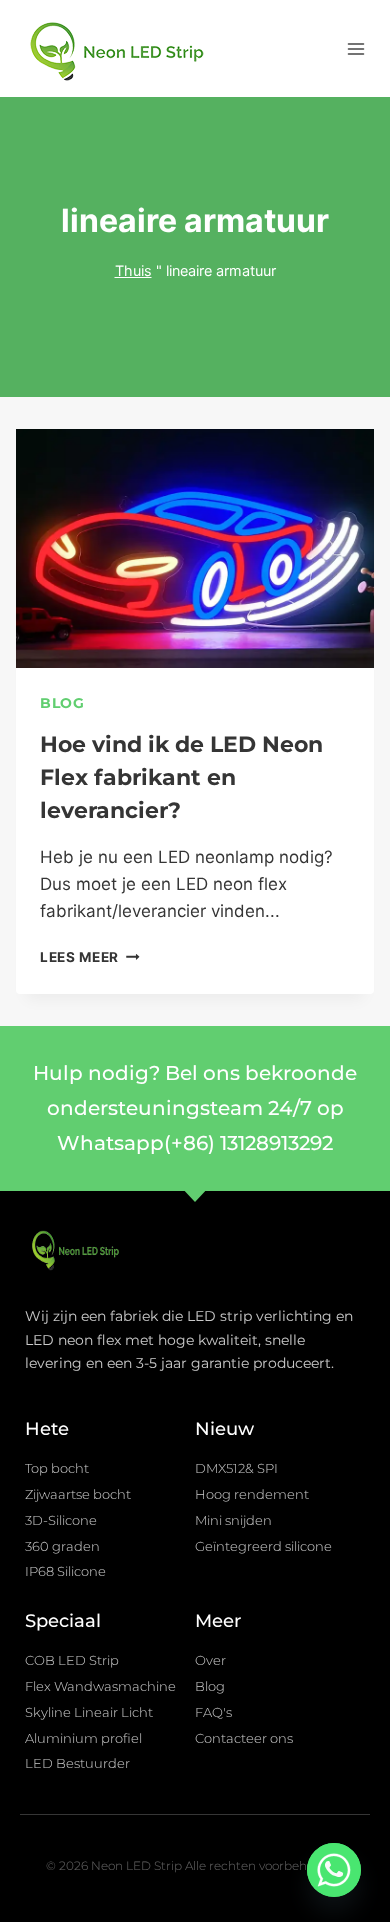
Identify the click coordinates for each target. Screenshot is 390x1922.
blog (62, 703)
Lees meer (90, 957)
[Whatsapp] (334, 1870)
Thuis (133, 270)
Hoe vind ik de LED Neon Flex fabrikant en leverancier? (181, 777)
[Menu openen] (355, 48)
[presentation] (195, 548)
